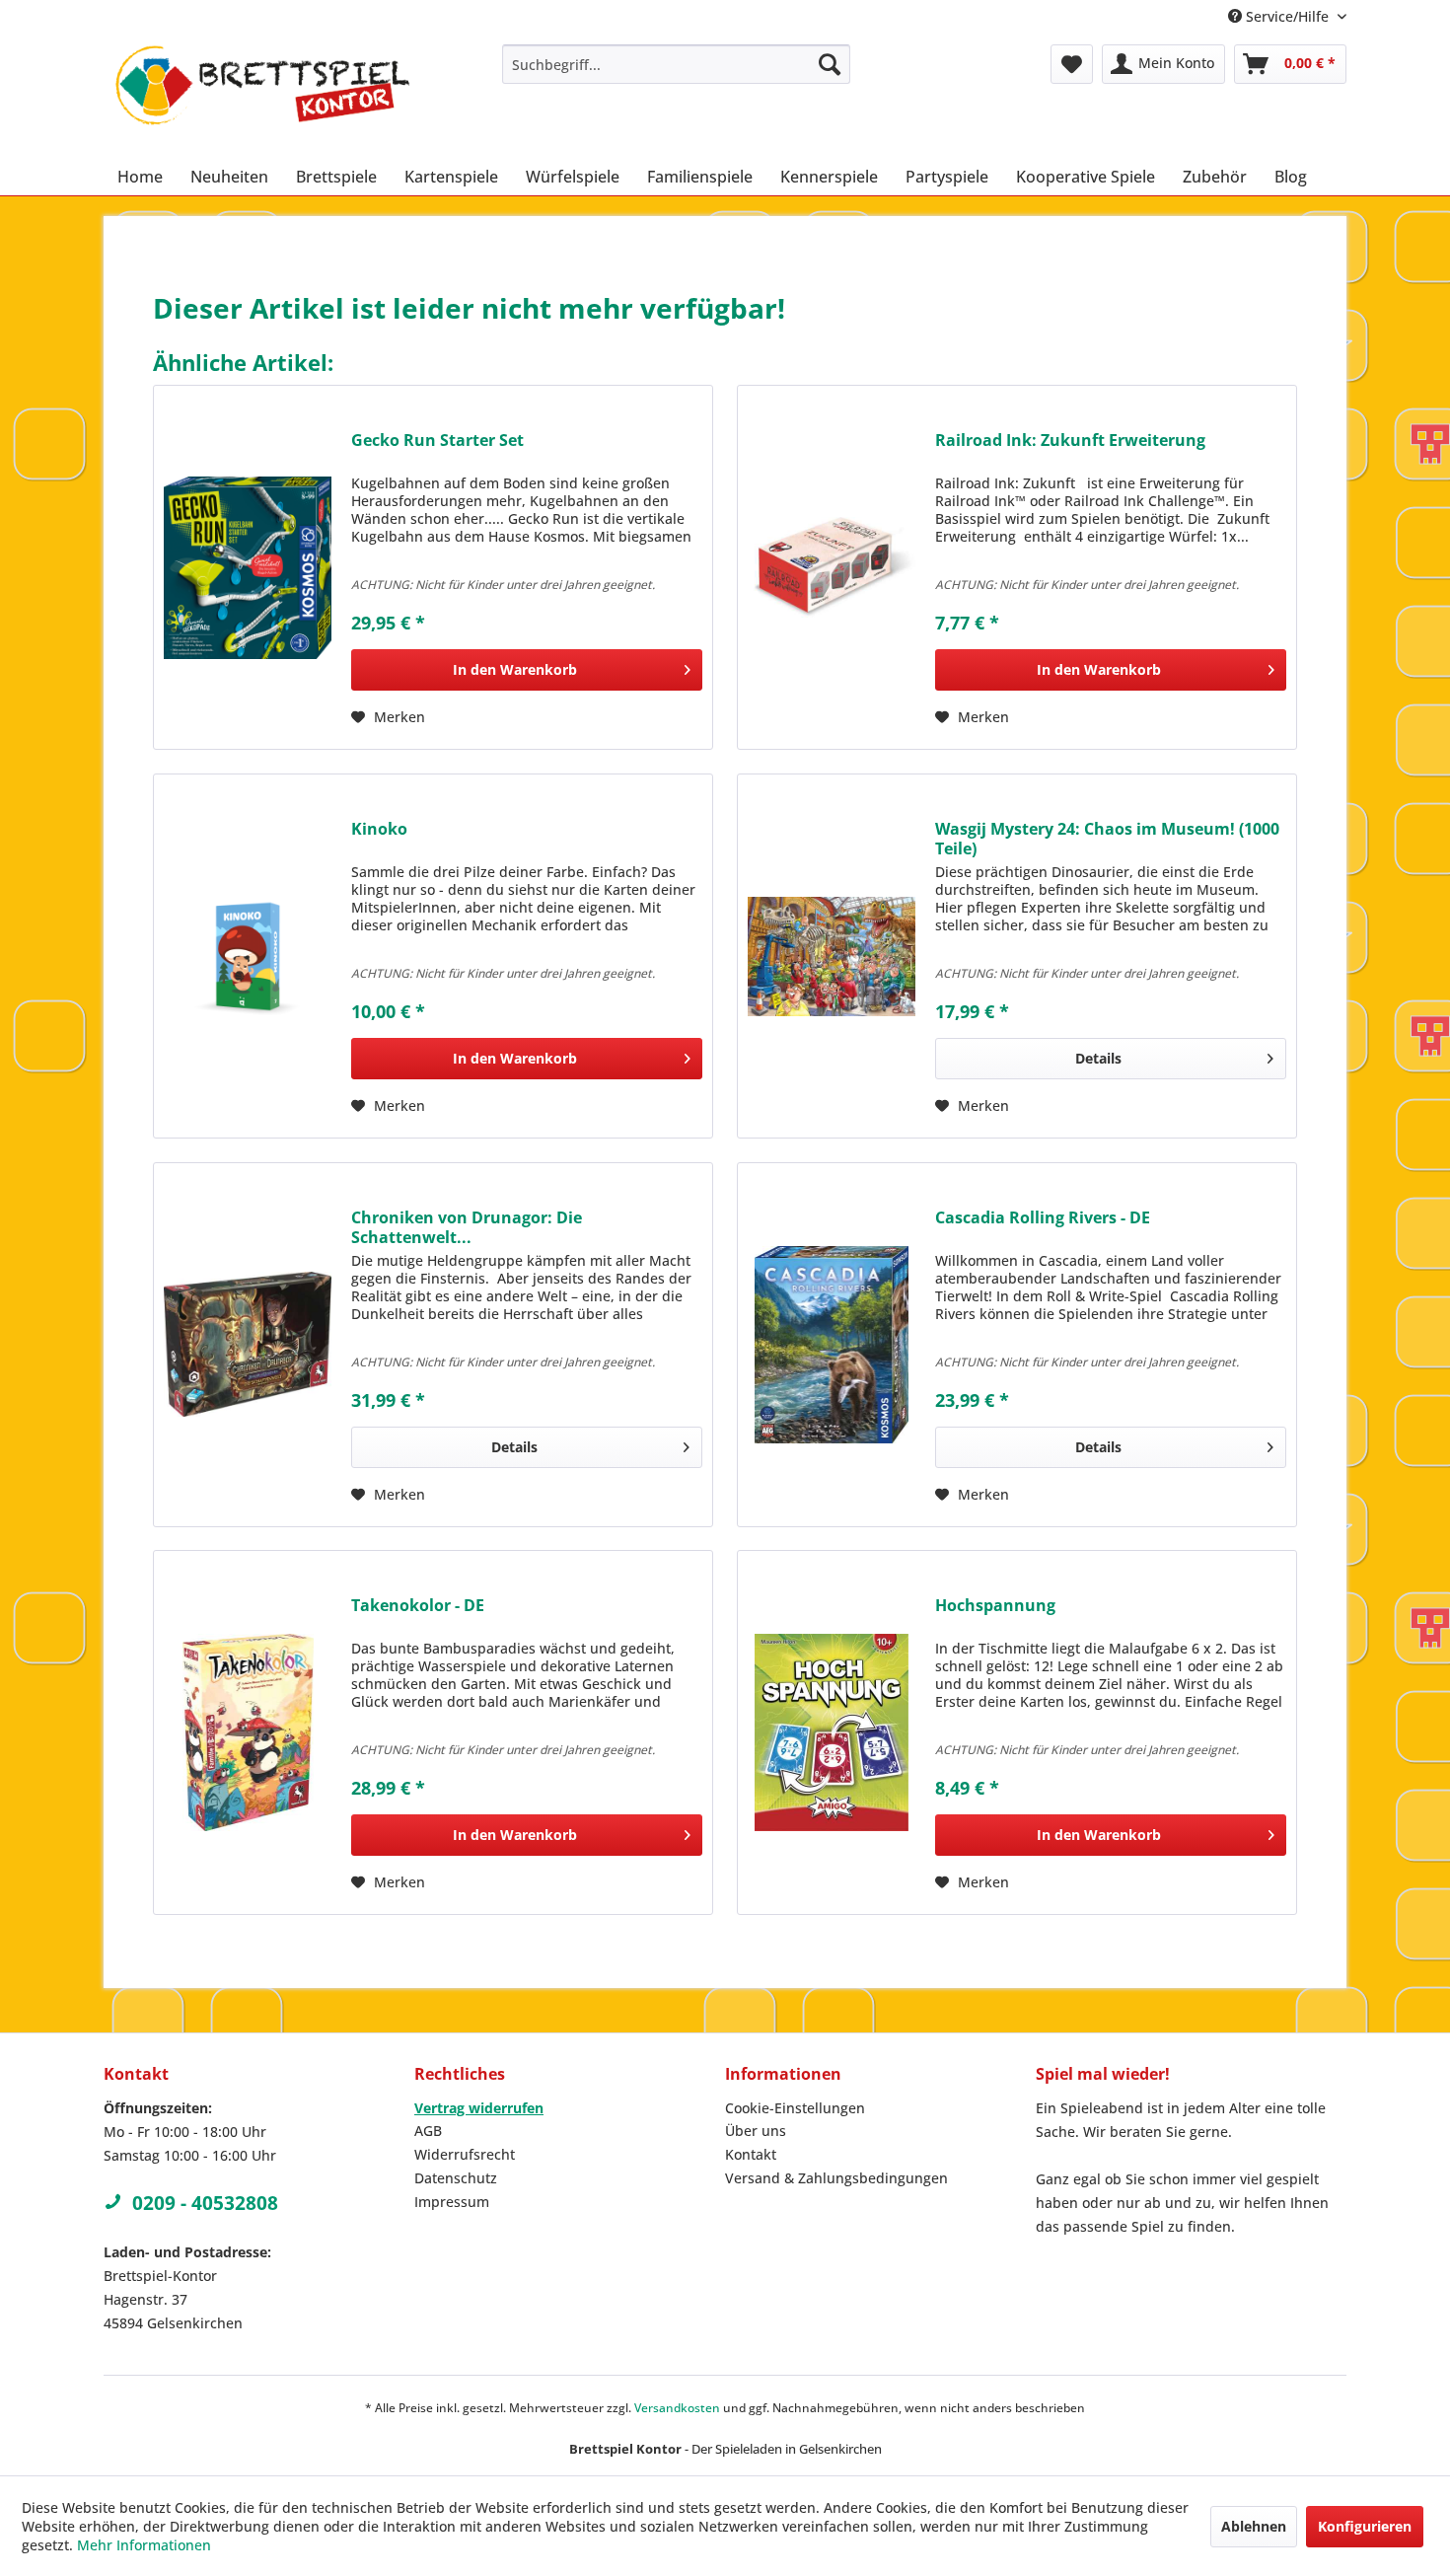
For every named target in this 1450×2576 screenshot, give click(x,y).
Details (1098, 1058)
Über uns (756, 2131)
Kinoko (379, 829)
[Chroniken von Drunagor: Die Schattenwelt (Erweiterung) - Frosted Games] (248, 1345)
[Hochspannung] (832, 1732)
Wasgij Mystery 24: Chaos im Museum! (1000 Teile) (1107, 839)
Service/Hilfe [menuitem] (1287, 16)
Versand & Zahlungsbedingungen (836, 2178)
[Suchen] (830, 64)
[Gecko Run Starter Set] (248, 567)
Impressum (452, 2202)
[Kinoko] (248, 956)
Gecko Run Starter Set (437, 441)
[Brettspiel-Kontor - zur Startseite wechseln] (262, 96)
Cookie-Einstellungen (795, 2108)
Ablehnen (1254, 2526)
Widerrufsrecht (465, 2154)
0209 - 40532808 (205, 2203)
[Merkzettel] (1072, 64)
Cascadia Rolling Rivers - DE (1043, 1218)
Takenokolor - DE (418, 1606)
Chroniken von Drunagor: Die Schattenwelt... (467, 1227)
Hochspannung (995, 1606)
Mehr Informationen (144, 2545)
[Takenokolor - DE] (248, 1732)
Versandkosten (677, 2408)
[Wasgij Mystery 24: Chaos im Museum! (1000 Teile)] (832, 956)
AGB (428, 2131)
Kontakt (751, 2154)
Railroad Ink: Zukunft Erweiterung (1070, 441)
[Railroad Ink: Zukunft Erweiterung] (832, 567)
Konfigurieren (1365, 2526)
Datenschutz (456, 2178)
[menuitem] (676, 64)
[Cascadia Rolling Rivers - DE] (832, 1345)
